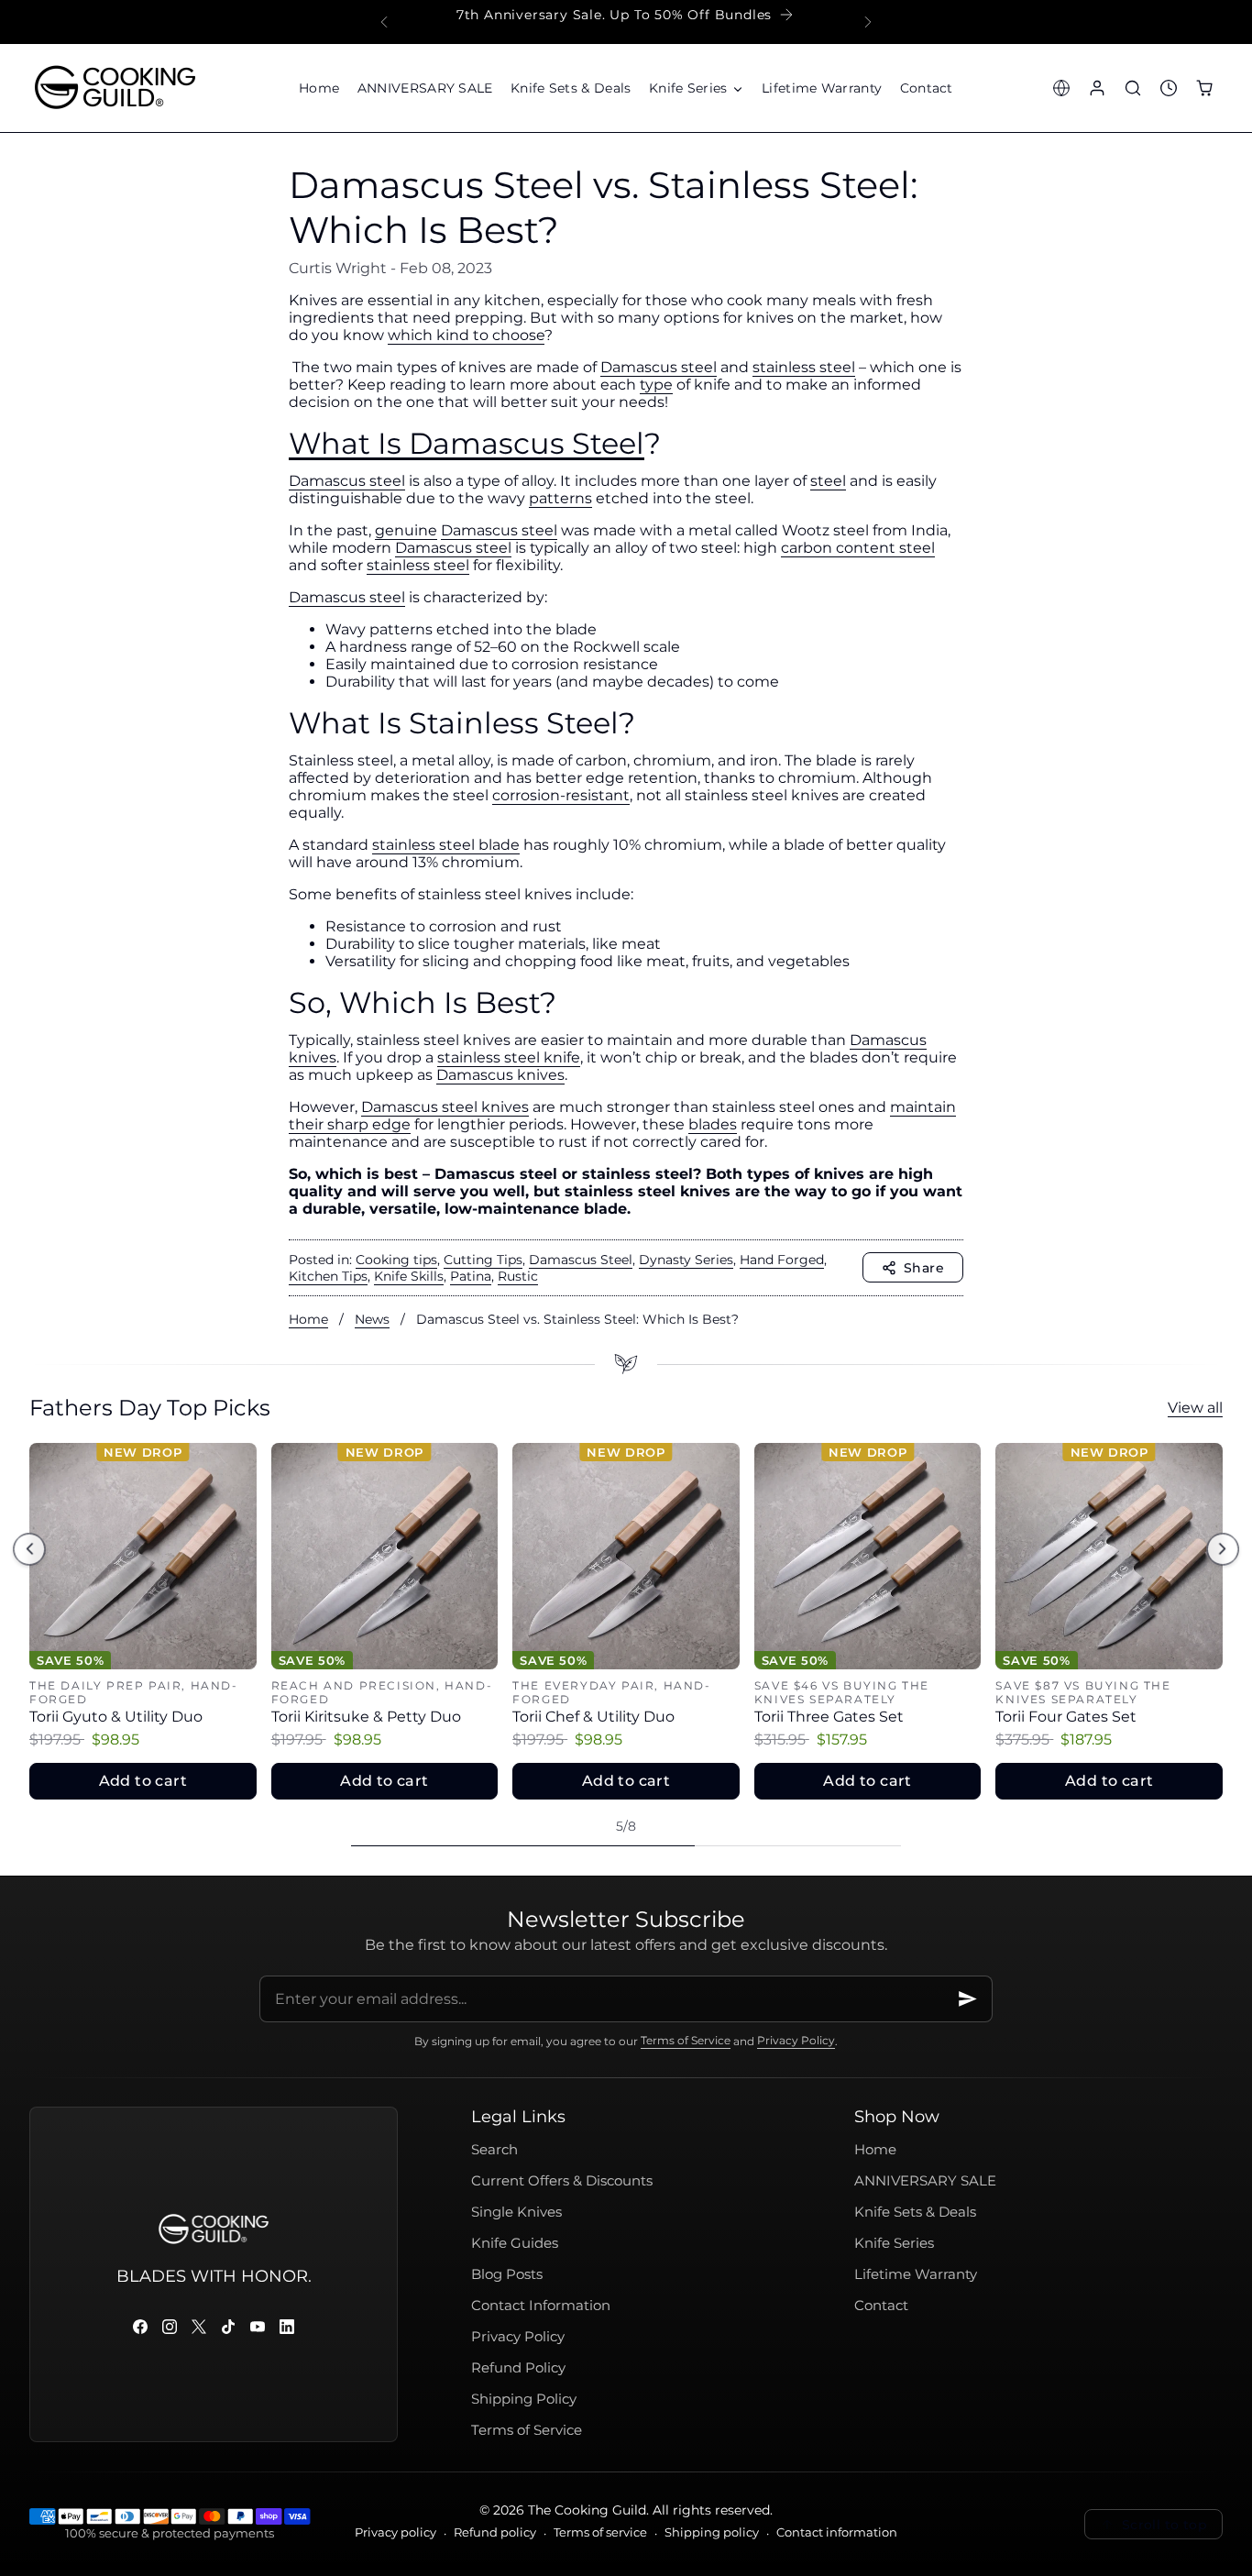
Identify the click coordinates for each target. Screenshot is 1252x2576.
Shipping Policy (524, 2399)
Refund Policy (518, 2368)
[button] (696, 88)
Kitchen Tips (328, 1276)
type (656, 385)
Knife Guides (515, 2243)
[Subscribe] (968, 1999)
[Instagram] (170, 2327)
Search (494, 2150)
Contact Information (541, 2306)
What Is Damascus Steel (467, 443)
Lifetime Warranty (916, 2274)
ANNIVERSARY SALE (925, 2181)
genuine (406, 530)
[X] (199, 2327)
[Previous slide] (384, 22)
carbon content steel (858, 548)
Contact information (837, 2532)
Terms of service (600, 2532)
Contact (881, 2306)
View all (1195, 1408)
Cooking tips (396, 1260)
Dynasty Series (686, 1260)
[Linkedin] (287, 2327)
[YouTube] (258, 2327)
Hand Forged (782, 1260)
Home (308, 1319)
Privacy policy (395, 2532)
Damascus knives (500, 1075)
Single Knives (516, 2212)
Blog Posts (507, 2274)
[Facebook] (140, 2327)
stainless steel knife (509, 1057)
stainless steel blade (446, 845)
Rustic (518, 1276)
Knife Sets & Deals (915, 2212)
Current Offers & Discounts (562, 2181)
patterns (560, 498)
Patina (471, 1276)
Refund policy (495, 2532)
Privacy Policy (796, 2040)
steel (828, 481)
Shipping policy (712, 2532)
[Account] (1097, 88)
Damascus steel (659, 367)
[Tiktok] (228, 2327)
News (372, 1319)
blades (713, 1124)
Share (924, 1268)
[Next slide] (868, 22)
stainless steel (804, 367)
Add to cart (143, 1781)
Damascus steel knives (445, 1107)
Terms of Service (686, 2040)
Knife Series (894, 2243)
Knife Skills (409, 1276)
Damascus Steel (581, 1260)
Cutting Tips (483, 1260)
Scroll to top (1164, 2525)
